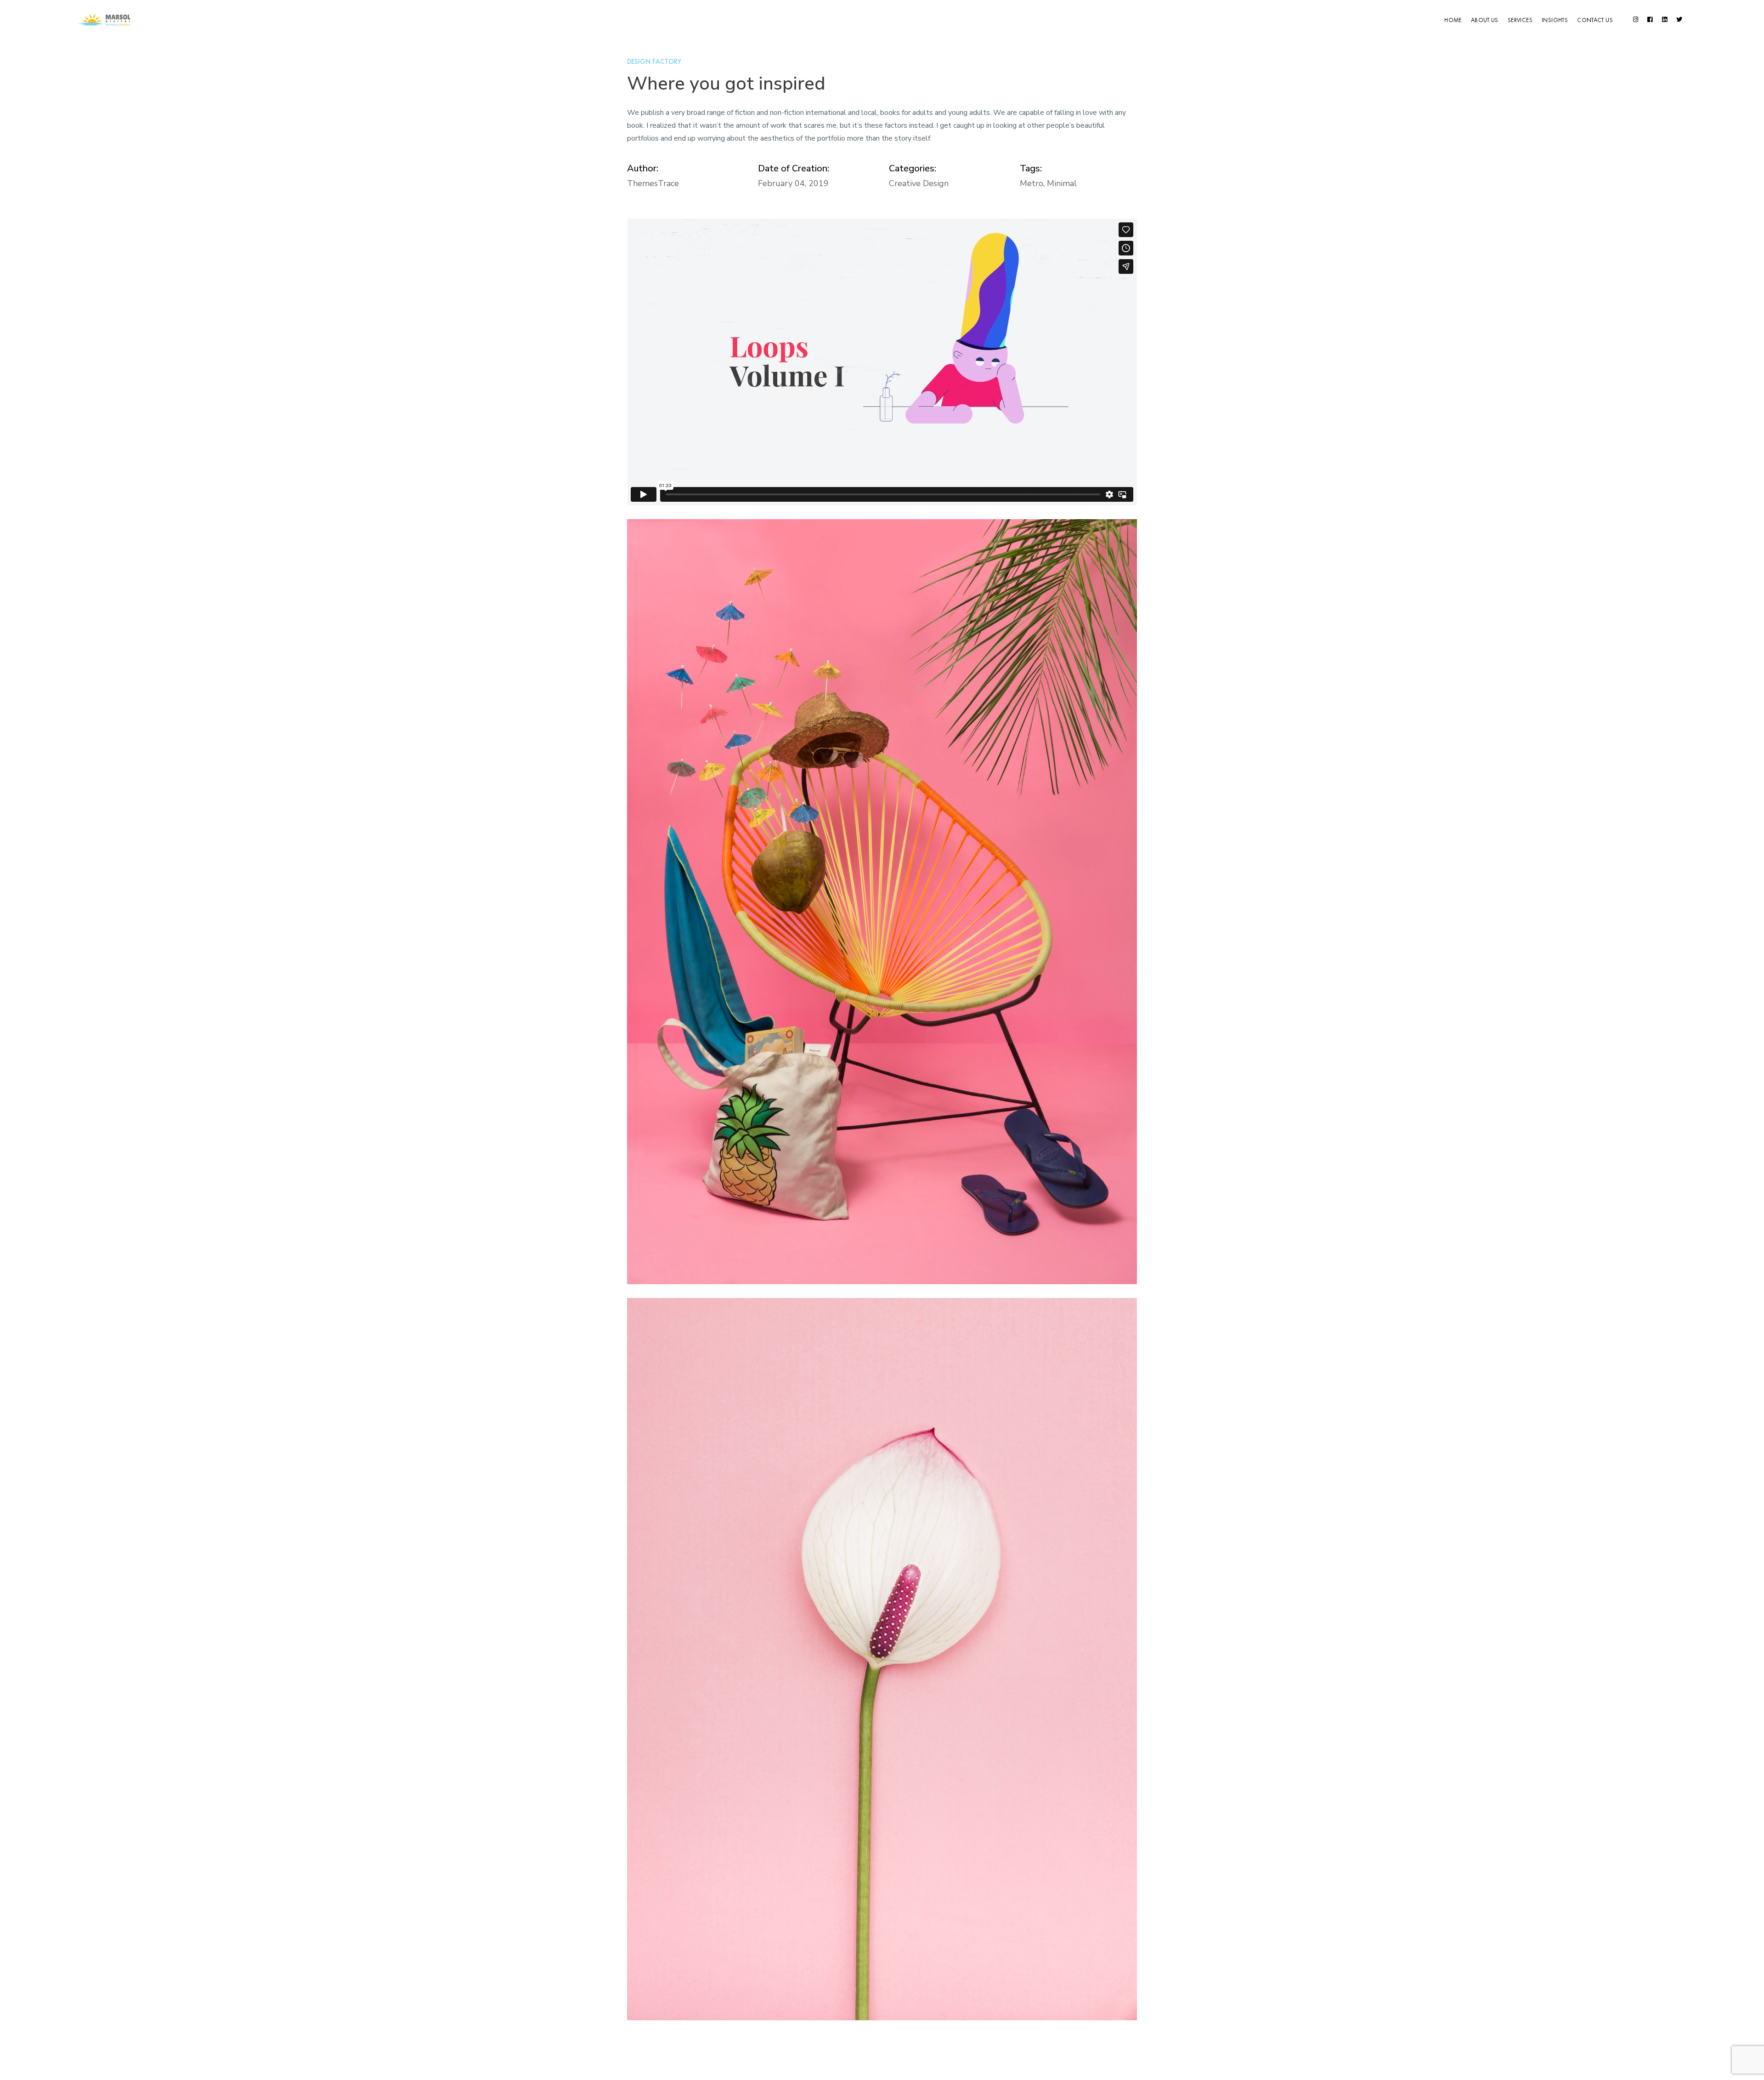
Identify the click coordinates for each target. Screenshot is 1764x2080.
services (1520, 20)
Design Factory (654, 62)
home (1453, 20)
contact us (1595, 20)
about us (1485, 20)
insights (1555, 20)
